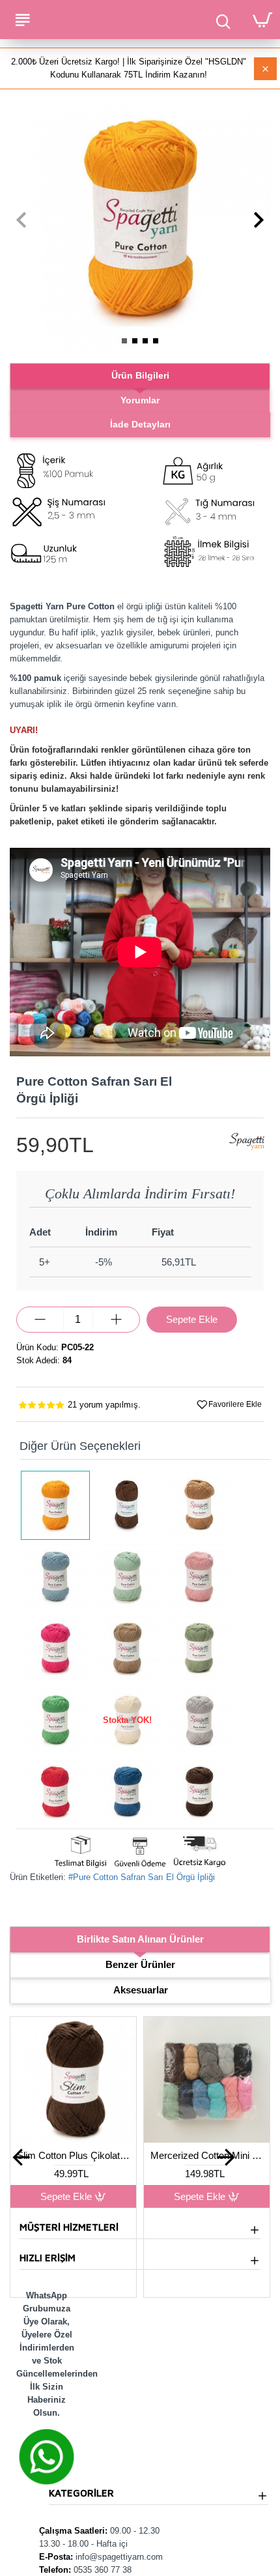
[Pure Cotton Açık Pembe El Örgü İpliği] (199, 1577)
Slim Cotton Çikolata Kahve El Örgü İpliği (203, 2155)
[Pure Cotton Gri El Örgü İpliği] (199, 1720)
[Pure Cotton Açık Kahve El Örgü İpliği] (199, 1505)
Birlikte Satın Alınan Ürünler (140, 1939)
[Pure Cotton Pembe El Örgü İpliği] (55, 1649)
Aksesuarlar (141, 1990)
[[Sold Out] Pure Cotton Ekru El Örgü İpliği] (127, 1720)
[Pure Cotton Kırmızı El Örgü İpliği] (55, 1792)
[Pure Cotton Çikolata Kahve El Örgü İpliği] (127, 1505)
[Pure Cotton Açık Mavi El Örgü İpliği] (55, 1577)
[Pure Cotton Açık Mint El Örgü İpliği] (127, 1577)
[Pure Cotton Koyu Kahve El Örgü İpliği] (199, 1792)
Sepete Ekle (63, 2196)
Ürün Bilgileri (140, 375)
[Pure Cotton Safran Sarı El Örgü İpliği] (55, 1505)
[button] (21, 220)
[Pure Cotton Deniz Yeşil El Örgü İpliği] (55, 1720)
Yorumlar (140, 400)
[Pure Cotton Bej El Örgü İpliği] (127, 1649)
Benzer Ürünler (140, 1964)
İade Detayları (140, 424)
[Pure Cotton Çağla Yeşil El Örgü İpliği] (199, 1649)
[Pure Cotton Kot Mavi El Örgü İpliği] (127, 1792)
